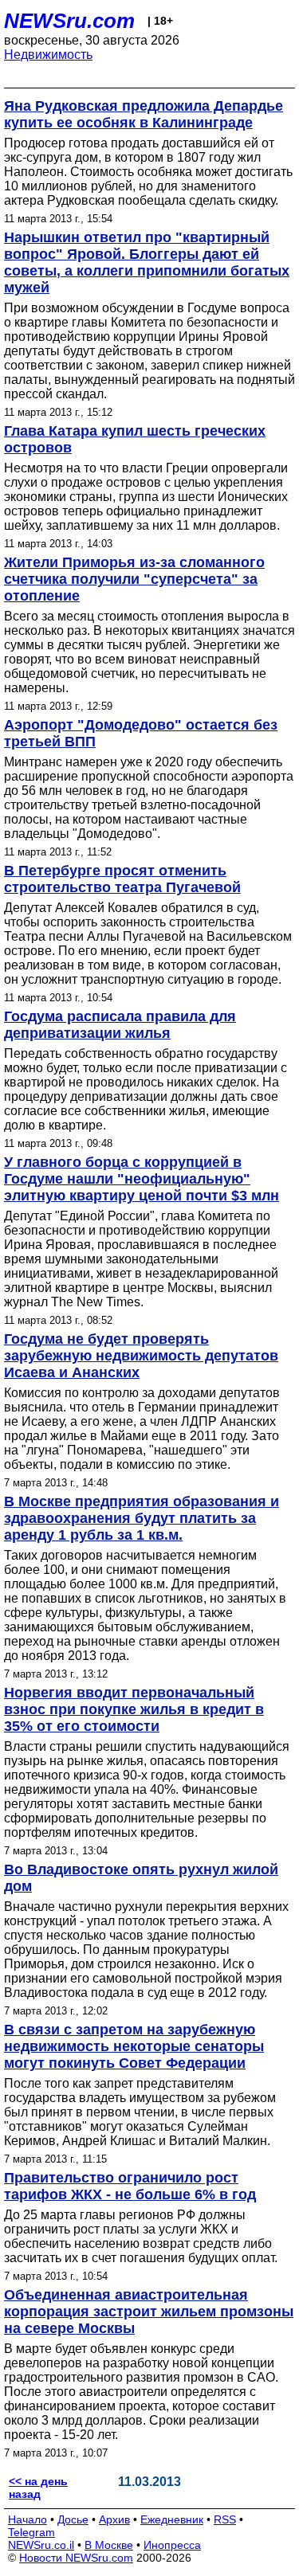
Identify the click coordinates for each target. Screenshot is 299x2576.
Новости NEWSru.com (76, 2558)
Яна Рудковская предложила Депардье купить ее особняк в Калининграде (144, 114)
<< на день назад (38, 2488)
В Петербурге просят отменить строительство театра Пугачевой (122, 879)
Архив (114, 2519)
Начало (28, 2519)
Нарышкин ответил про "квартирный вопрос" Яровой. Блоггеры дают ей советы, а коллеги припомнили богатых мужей (147, 262)
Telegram (31, 2532)
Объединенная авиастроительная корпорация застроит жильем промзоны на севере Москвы (149, 2312)
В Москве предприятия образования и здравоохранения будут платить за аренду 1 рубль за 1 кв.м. (142, 1518)
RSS (225, 2519)
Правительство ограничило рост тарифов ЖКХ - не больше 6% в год (130, 2186)
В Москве (109, 2545)
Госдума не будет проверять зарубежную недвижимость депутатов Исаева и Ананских (141, 1356)
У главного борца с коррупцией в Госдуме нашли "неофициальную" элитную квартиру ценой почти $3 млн (142, 1179)
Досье (73, 2519)
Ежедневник (172, 2519)
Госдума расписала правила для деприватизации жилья (120, 1025)
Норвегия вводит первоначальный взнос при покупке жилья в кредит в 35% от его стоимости (134, 1709)
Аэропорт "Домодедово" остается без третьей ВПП (141, 733)
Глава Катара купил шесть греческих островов (135, 439)
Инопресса (172, 2545)
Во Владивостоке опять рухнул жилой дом (141, 1878)
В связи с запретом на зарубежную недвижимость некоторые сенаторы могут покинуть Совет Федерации (134, 2046)
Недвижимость (48, 55)
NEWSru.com (69, 21)
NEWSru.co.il (41, 2545)
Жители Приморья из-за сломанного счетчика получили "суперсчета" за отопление (134, 579)
